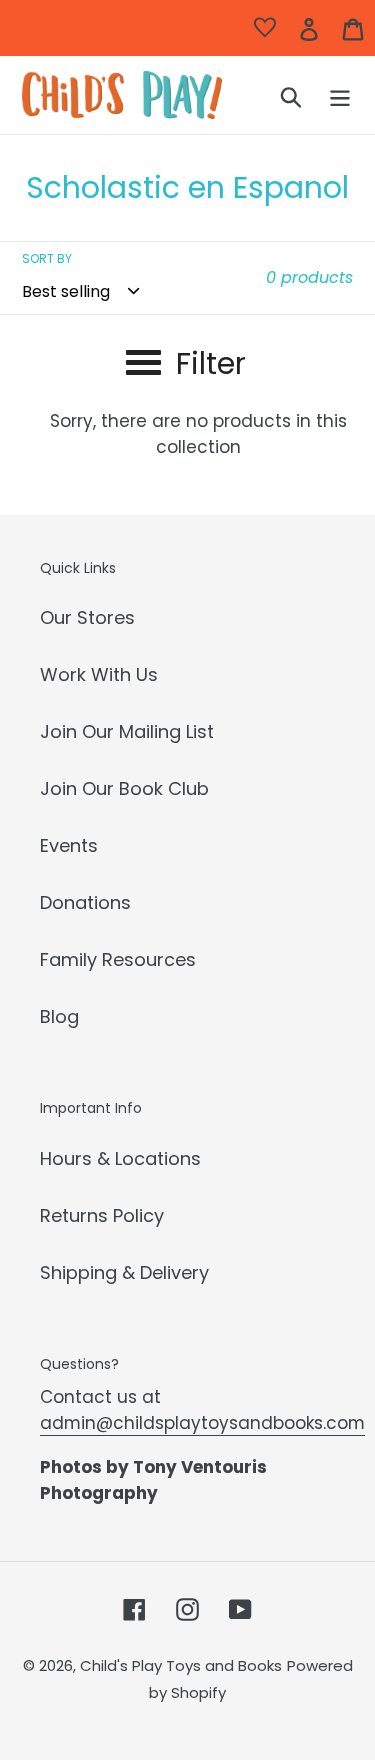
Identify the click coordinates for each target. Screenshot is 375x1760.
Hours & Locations (120, 1158)
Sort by (47, 258)
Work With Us (99, 674)
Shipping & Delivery (124, 1272)
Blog (59, 1016)
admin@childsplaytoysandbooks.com (202, 1423)
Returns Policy (102, 1215)
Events (69, 845)
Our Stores (87, 617)
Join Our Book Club (124, 788)
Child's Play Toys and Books (181, 1665)
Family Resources (118, 959)
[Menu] (340, 95)
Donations (85, 902)
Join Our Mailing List (127, 731)
